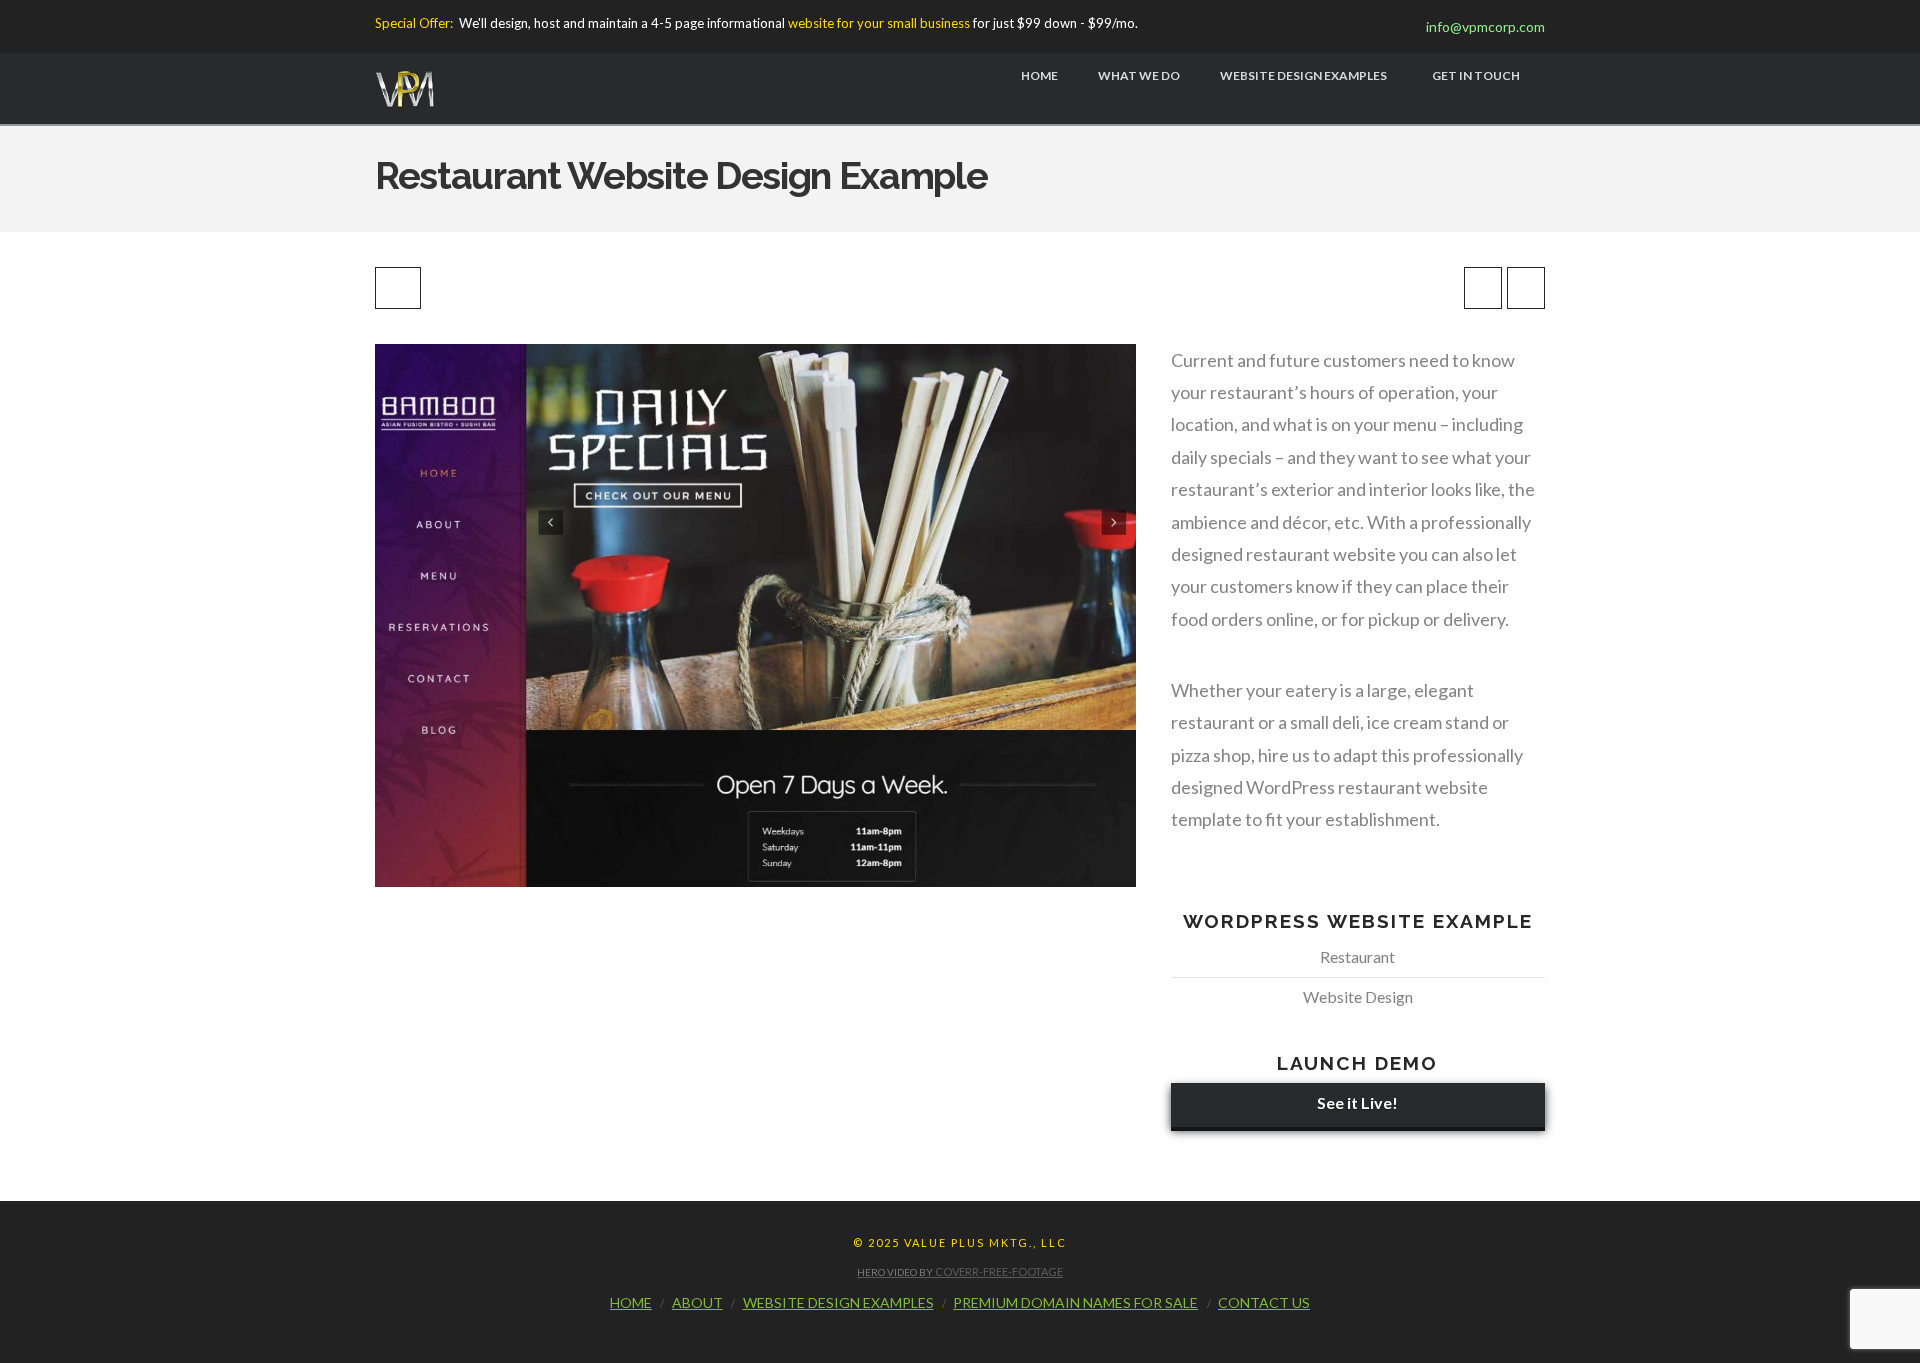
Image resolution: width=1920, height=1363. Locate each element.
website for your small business (879, 23)
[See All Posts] (398, 288)
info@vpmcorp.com (1481, 26)
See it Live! (1357, 1102)
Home (631, 1302)
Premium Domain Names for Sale (1075, 1302)
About (697, 1302)
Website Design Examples (838, 1302)
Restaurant (1357, 956)
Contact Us (1264, 1302)
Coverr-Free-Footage (999, 1271)
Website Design (1358, 996)
